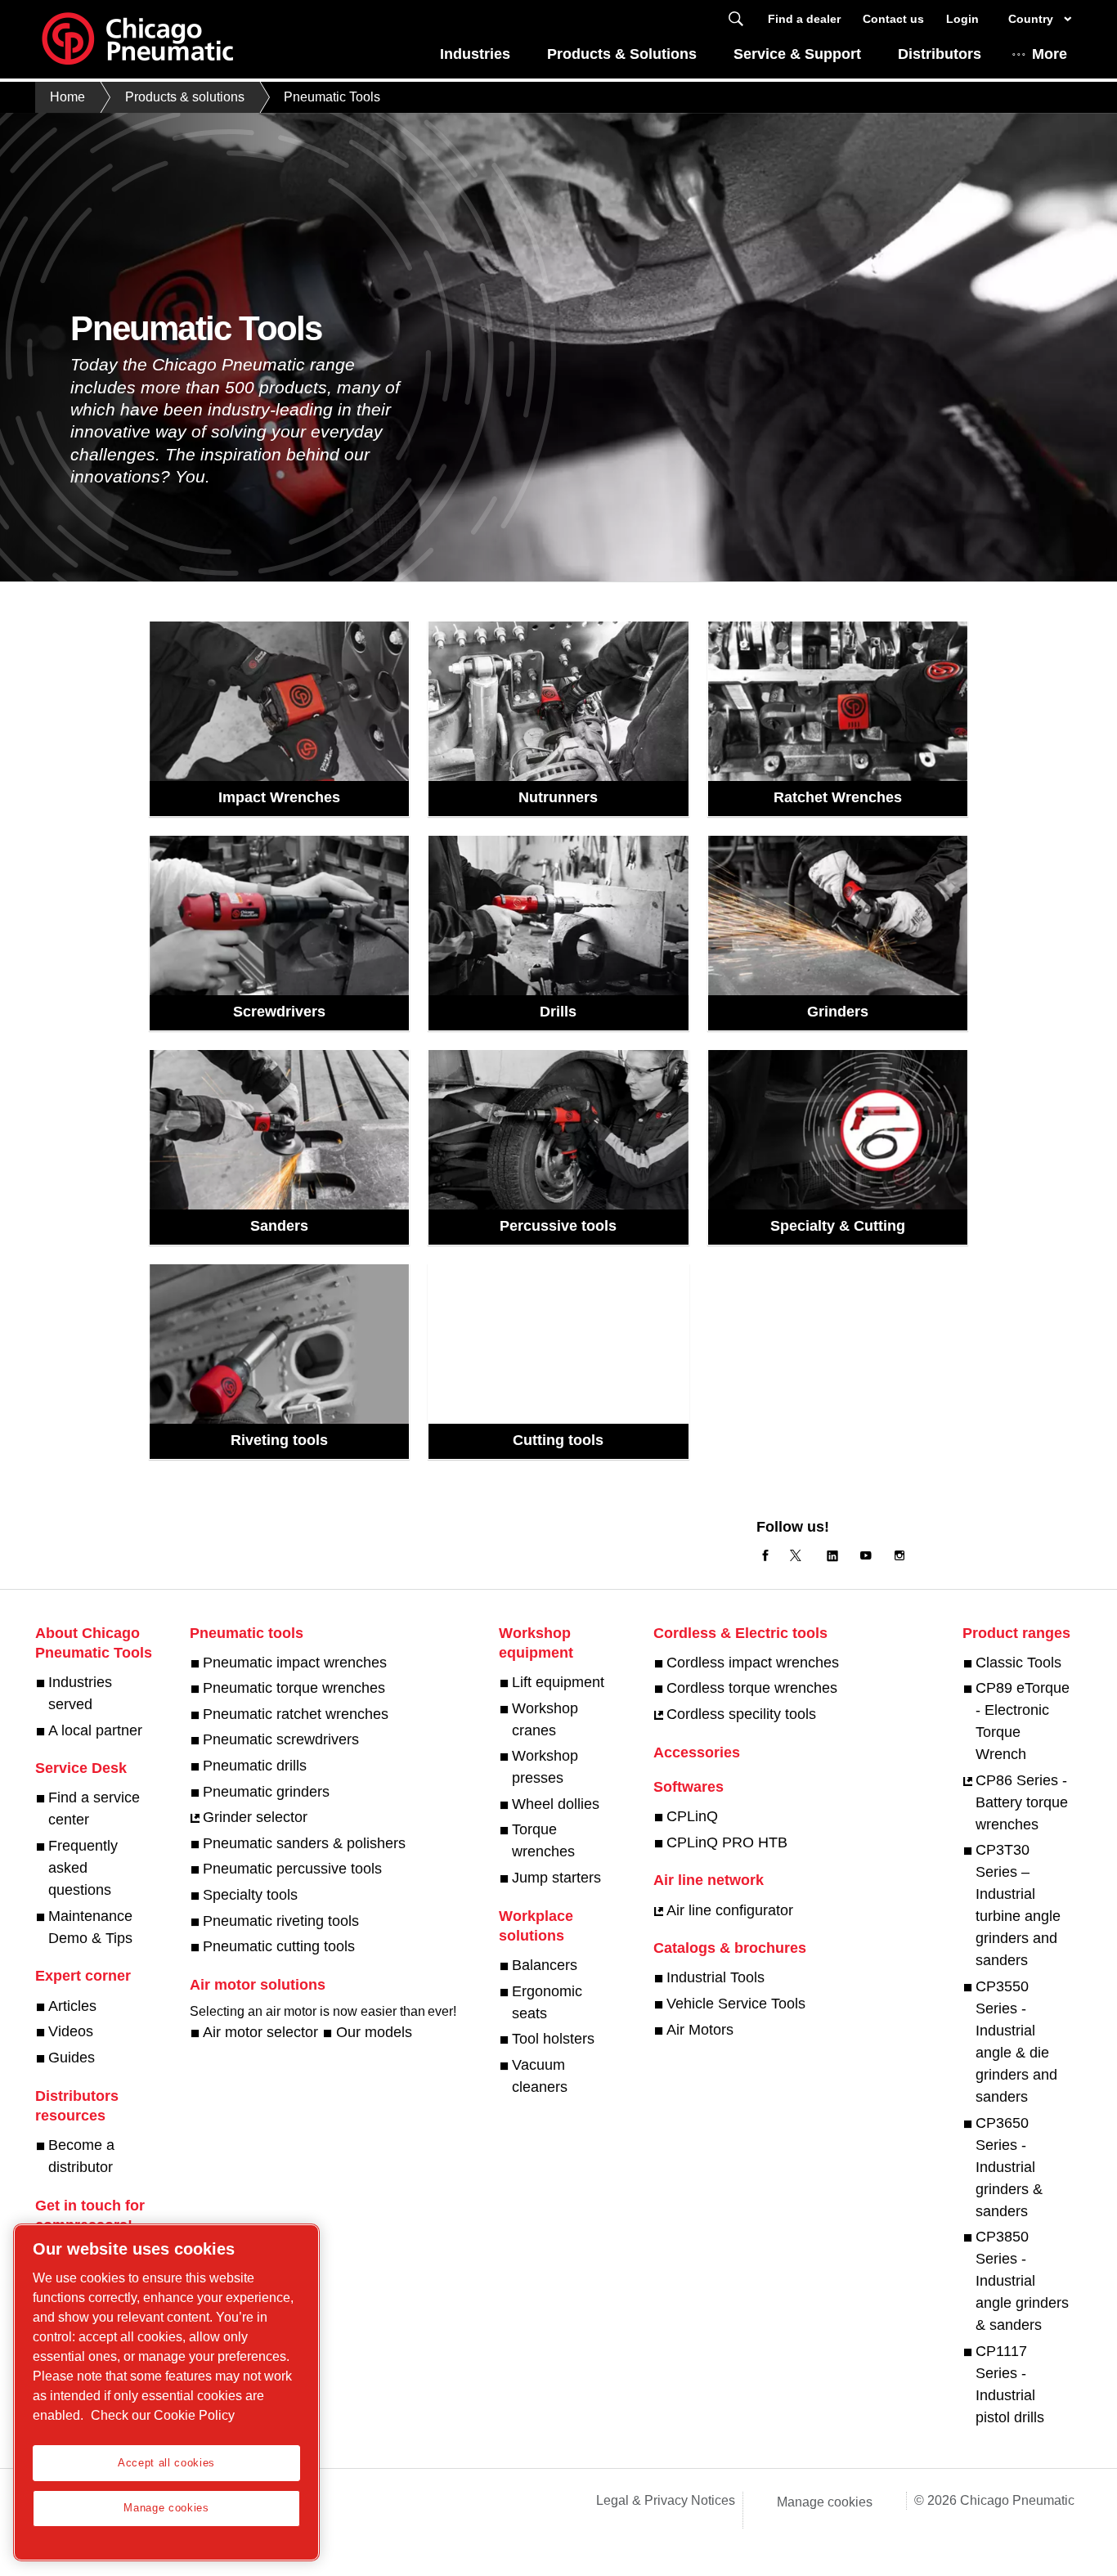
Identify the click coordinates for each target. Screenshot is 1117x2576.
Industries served (80, 1693)
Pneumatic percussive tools (292, 1869)
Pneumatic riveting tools (281, 1921)
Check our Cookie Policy (163, 2415)
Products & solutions (185, 97)
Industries (475, 54)
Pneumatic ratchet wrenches (296, 1714)
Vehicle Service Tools (736, 2004)
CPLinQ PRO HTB (727, 1842)
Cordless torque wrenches (752, 1688)
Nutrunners (558, 797)
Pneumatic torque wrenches (294, 1688)
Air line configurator (730, 1910)
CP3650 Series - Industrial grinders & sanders (1009, 2167)
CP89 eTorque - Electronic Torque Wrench (1023, 1721)
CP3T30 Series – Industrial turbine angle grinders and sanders (1018, 1905)
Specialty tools (250, 1895)
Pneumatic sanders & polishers (304, 1843)
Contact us (893, 19)
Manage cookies (825, 2502)
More (1050, 54)
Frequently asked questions (83, 1868)
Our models (374, 2032)
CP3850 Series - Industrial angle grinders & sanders (1022, 2281)
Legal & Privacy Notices (666, 2500)
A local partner (95, 1730)
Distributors (940, 54)
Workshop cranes (545, 1719)
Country (1031, 19)
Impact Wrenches (279, 797)
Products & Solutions (622, 54)
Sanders (279, 1226)
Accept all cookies (166, 2463)
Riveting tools (279, 1440)
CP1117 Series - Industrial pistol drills (1010, 2384)
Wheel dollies (556, 1804)
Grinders (838, 1012)
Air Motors (700, 2030)
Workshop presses (545, 1767)
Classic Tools (1018, 1663)
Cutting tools (558, 1440)
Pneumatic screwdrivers (281, 1739)
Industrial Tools (716, 1977)
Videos (71, 2031)
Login (962, 19)
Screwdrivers (279, 1012)
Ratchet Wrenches (838, 797)
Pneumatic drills (255, 1766)
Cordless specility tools (741, 1714)
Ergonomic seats (547, 2002)
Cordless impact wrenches (753, 1663)
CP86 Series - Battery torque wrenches (1022, 1802)
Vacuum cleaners (540, 2076)
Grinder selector (255, 1817)
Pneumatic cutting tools (279, 1946)
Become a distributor (81, 2156)
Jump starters (556, 1878)
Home (67, 97)
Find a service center (94, 1809)
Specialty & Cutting (838, 1226)
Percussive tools (558, 1226)
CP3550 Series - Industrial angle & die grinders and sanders (1016, 2042)
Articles (72, 2006)
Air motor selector (260, 2032)
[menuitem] (475, 58)
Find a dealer (804, 19)
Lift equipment (558, 1682)
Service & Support (797, 54)
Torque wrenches (543, 1840)
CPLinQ (692, 1816)
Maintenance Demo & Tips (90, 1927)
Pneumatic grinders (266, 1792)
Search (736, 19)
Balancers (545, 1965)
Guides (72, 2058)
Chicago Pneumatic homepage (137, 39)
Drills (558, 1012)
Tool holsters (553, 2039)
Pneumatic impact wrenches (295, 1663)
